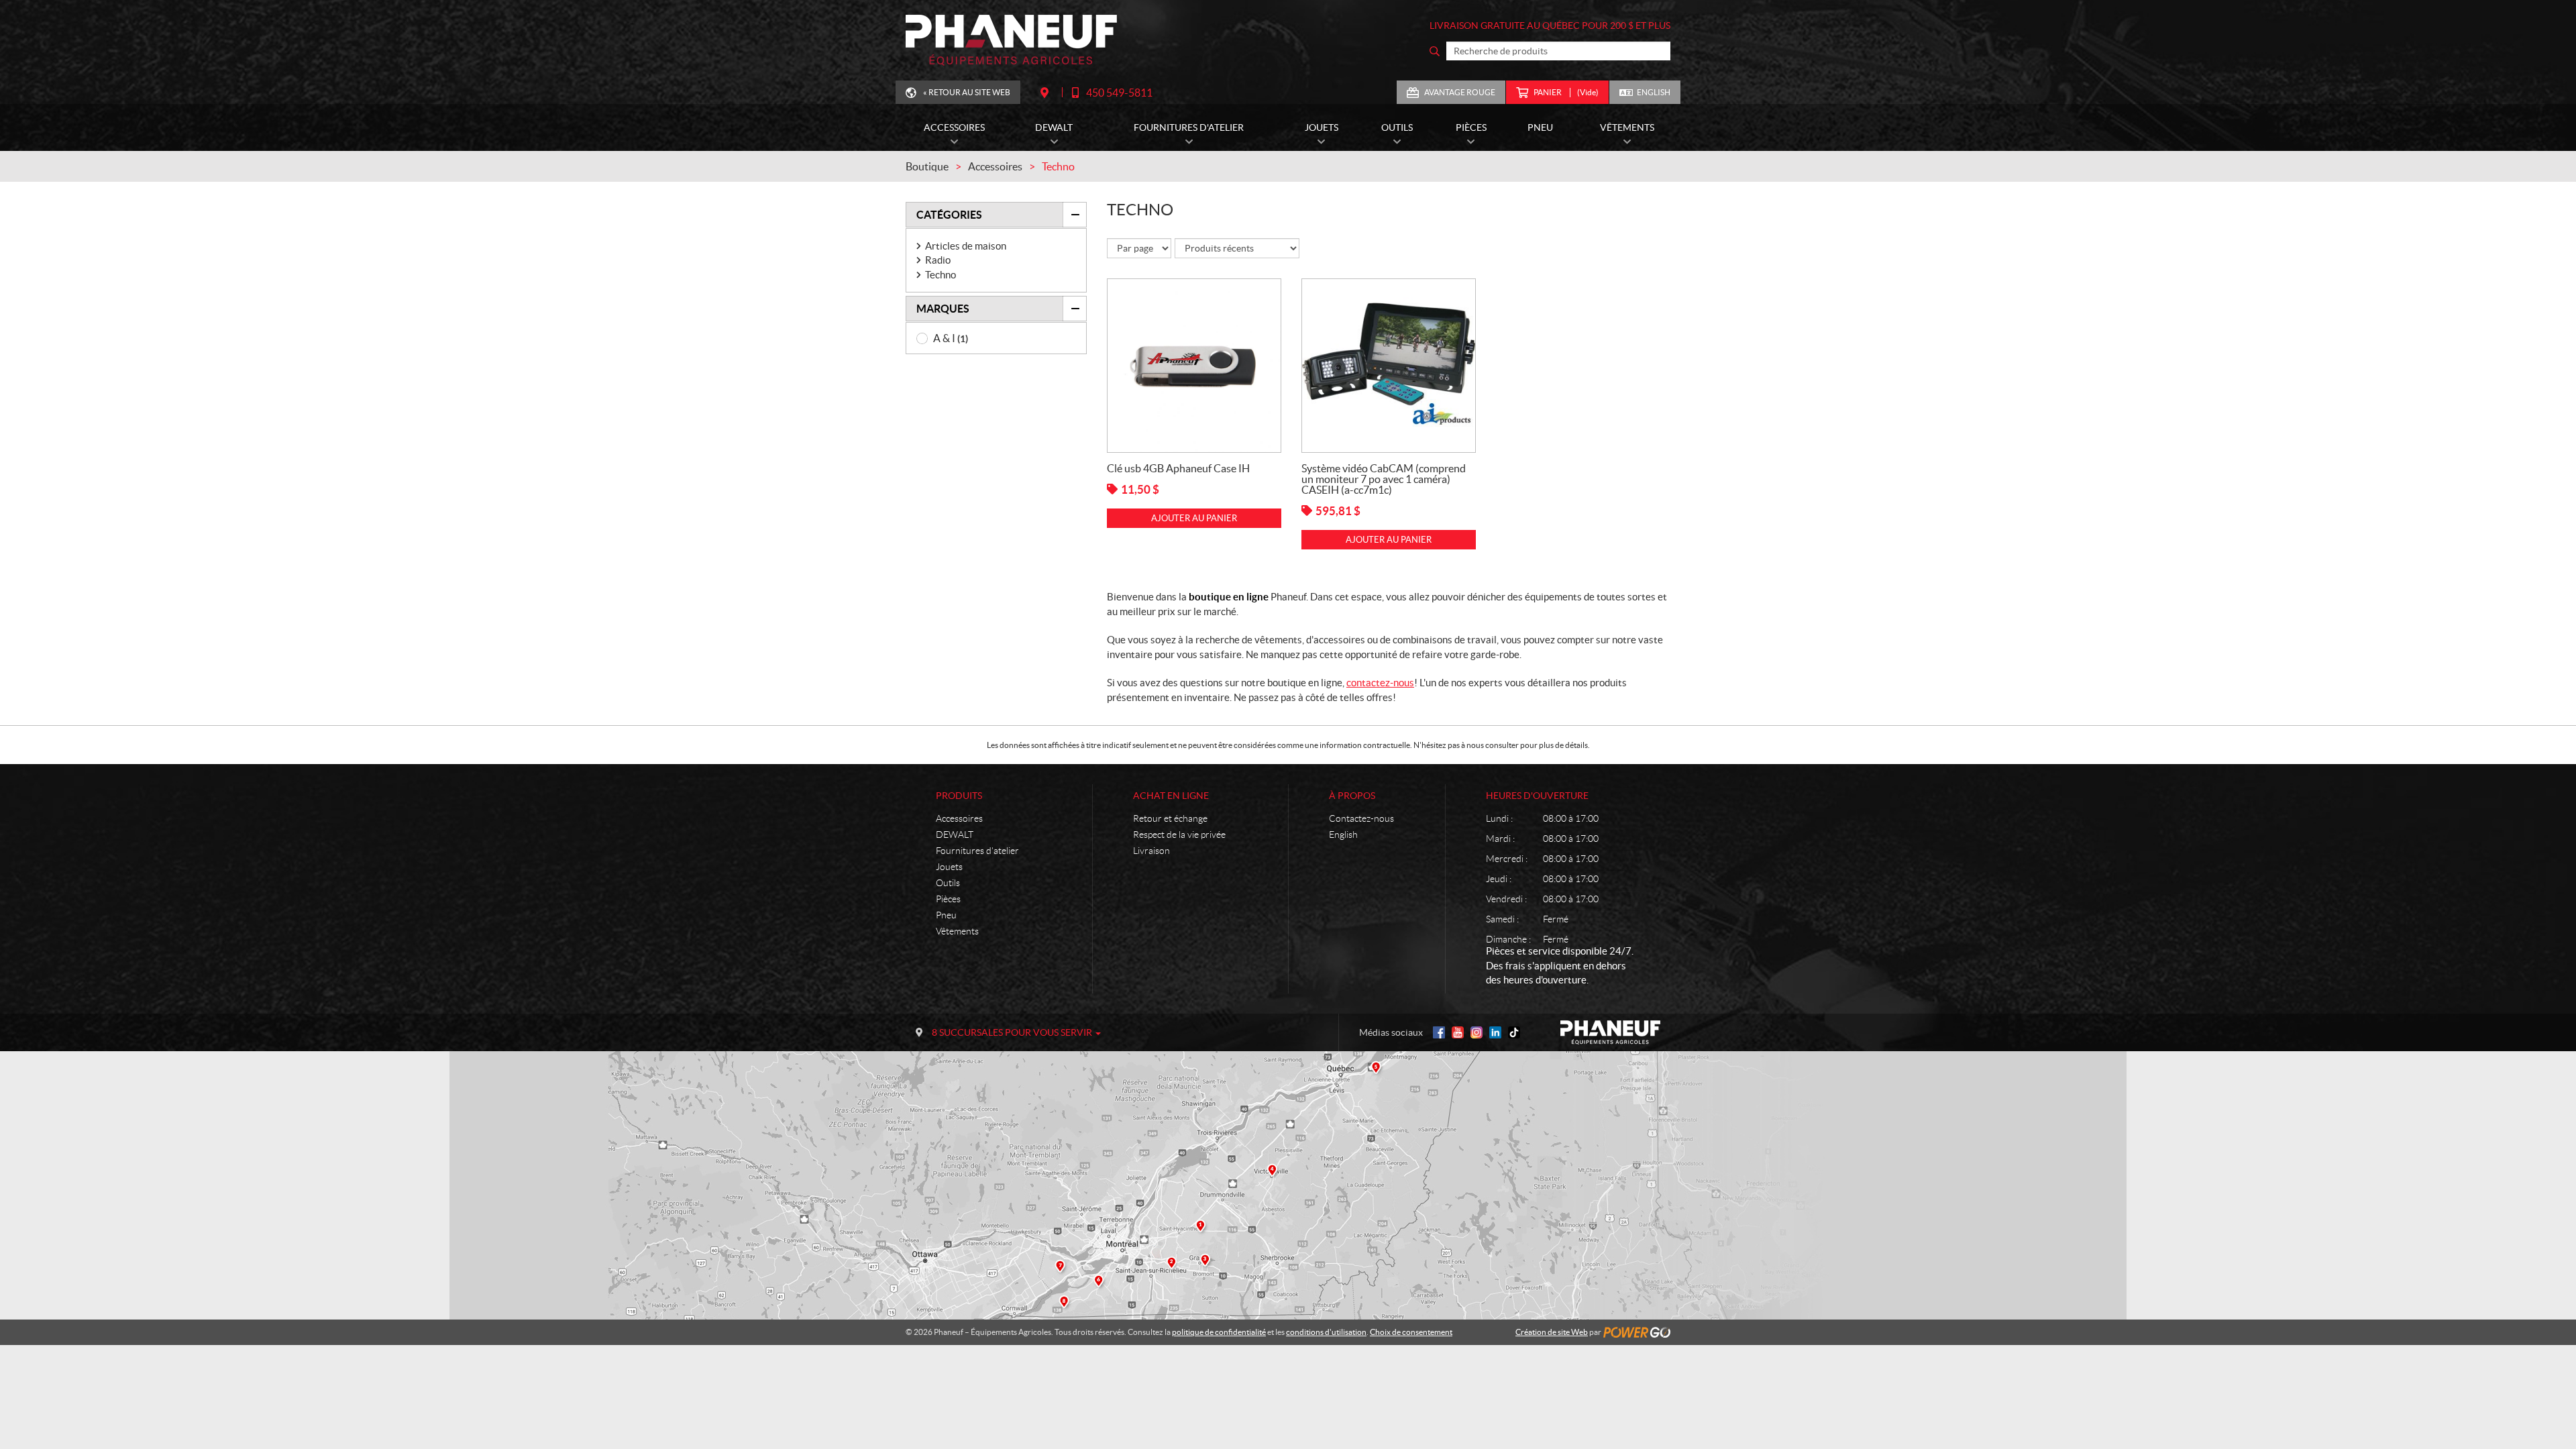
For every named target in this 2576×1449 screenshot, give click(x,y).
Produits (959, 796)
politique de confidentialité (1219, 1332)
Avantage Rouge (1460, 92)
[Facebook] (1439, 1032)
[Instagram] (1477, 1032)
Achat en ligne (1171, 796)
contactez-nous (1380, 683)
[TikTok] (1514, 1032)
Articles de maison (966, 246)
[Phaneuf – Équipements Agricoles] (1011, 40)
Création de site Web (1552, 1332)
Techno (941, 275)
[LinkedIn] (1495, 1032)
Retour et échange (1170, 818)
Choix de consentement (1411, 1332)
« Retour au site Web (967, 92)
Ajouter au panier (1194, 518)
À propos (1352, 796)
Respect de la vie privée (1179, 835)
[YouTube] (1458, 1032)
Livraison (1151, 851)
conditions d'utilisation (1326, 1332)
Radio (938, 260)
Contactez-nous (1361, 818)
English (1654, 92)
